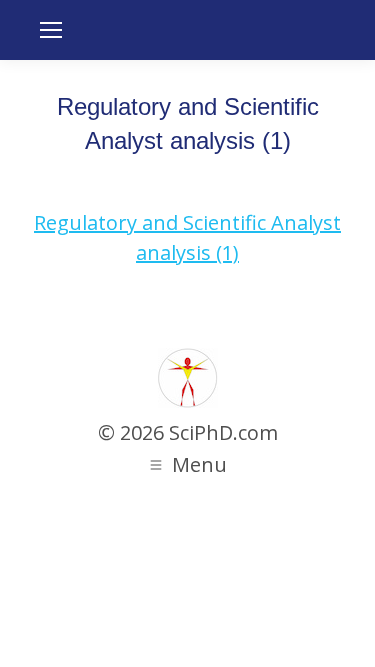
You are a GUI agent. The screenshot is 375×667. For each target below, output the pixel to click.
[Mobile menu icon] (51, 30)
